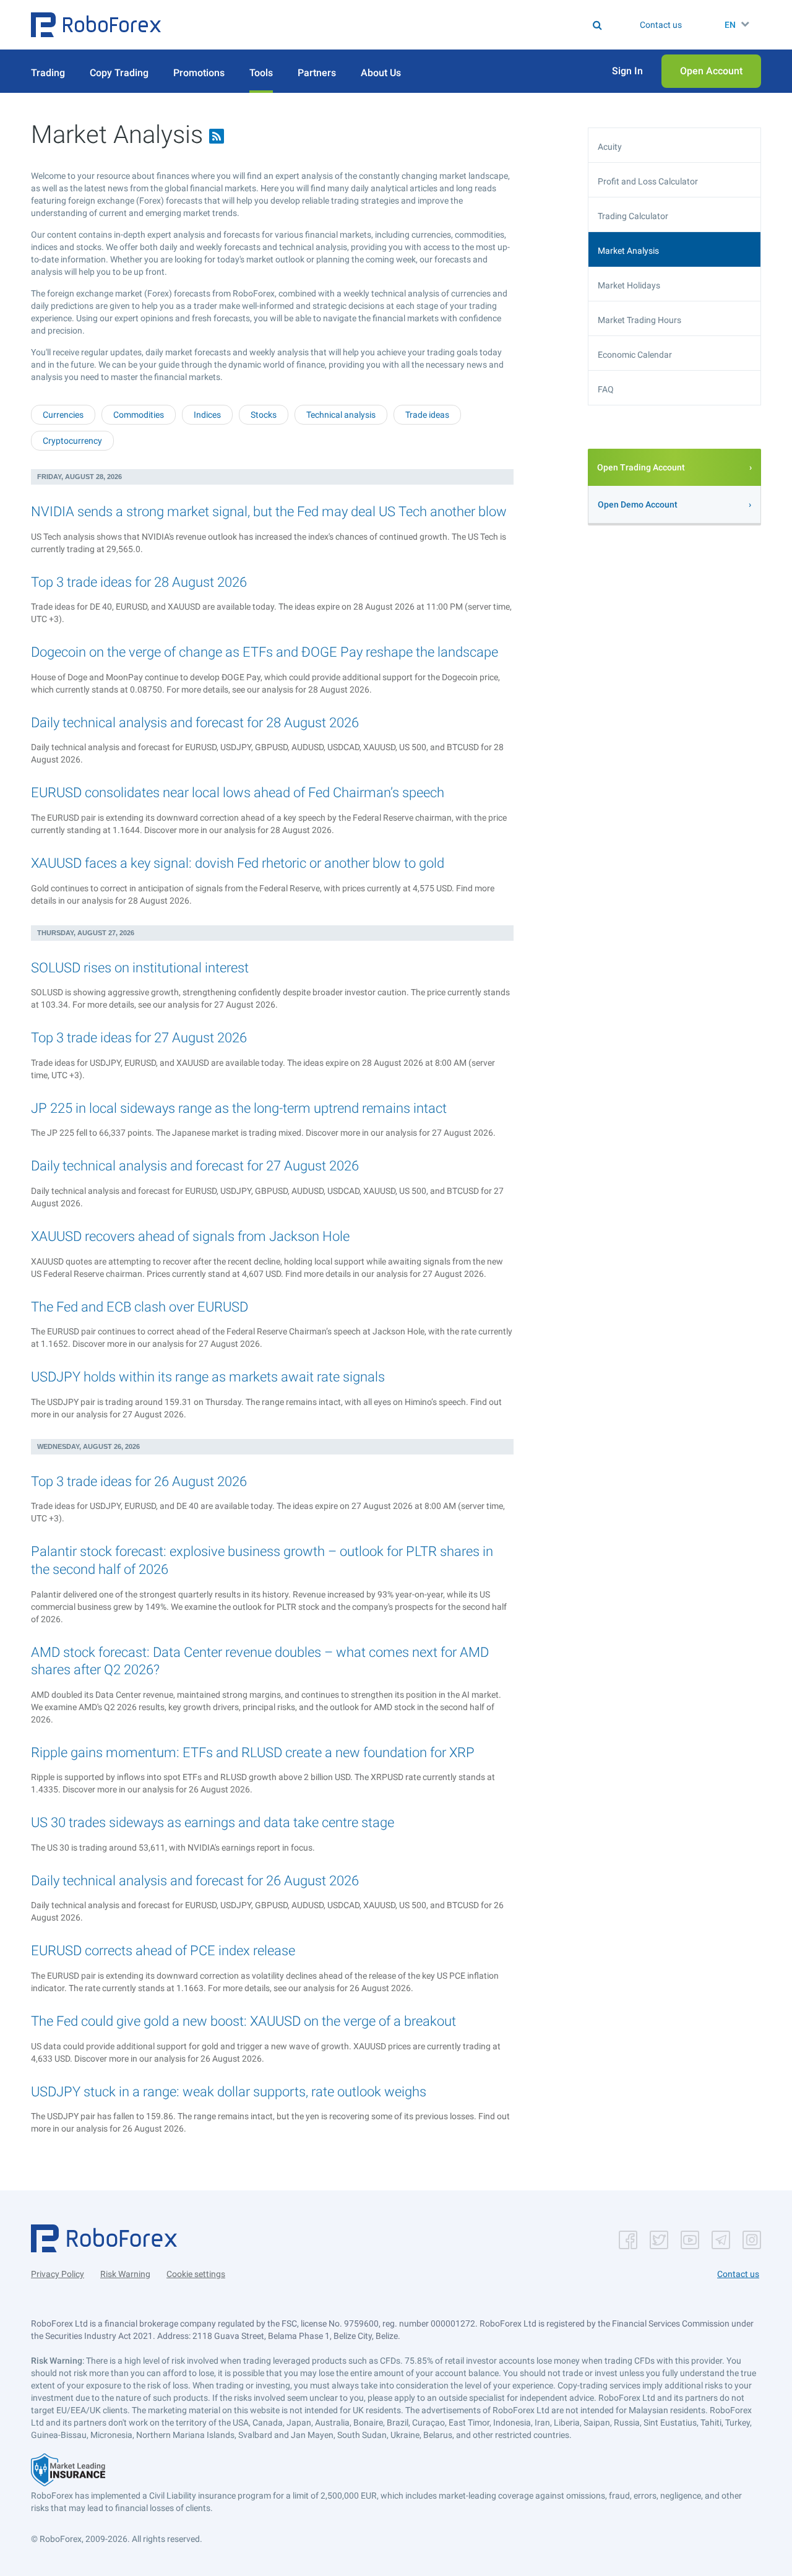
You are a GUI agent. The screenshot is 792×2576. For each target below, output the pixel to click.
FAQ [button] (606, 389)
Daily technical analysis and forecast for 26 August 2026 (195, 1881)
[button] (96, 25)
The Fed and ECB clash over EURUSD (140, 1307)
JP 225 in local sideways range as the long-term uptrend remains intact (239, 1108)
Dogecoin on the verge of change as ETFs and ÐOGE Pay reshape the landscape (265, 652)
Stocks (264, 415)
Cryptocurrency (72, 441)
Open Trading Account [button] (641, 467)
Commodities (139, 415)
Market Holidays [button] (629, 285)
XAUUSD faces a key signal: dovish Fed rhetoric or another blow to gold (238, 863)
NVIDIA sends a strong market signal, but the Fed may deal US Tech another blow (269, 512)
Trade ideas (427, 415)
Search (404, 25)
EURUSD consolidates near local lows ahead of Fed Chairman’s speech (238, 793)
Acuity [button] (610, 147)
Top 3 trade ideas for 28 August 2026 (139, 582)
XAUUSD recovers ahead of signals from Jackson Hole (190, 1236)
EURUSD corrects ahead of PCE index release (163, 1951)
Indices (207, 415)
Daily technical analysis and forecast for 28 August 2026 (195, 723)
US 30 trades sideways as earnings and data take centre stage (213, 1822)
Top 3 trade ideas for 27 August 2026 (139, 1038)
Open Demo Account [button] (638, 504)
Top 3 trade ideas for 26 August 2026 (139, 1481)
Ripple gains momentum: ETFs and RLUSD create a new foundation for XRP (253, 1753)
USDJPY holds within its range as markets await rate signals (208, 1377)
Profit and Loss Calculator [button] (648, 181)
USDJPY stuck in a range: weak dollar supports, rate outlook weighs (229, 2092)
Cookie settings (196, 2274)
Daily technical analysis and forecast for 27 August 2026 (195, 1166)
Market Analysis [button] (628, 251)
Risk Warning (125, 2274)
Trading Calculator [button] (633, 216)
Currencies (63, 415)
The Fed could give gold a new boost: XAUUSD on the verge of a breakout (243, 2021)
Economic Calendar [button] (635, 355)
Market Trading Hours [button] (639, 320)
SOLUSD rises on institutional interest (140, 968)
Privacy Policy (58, 2274)
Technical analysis (341, 415)
